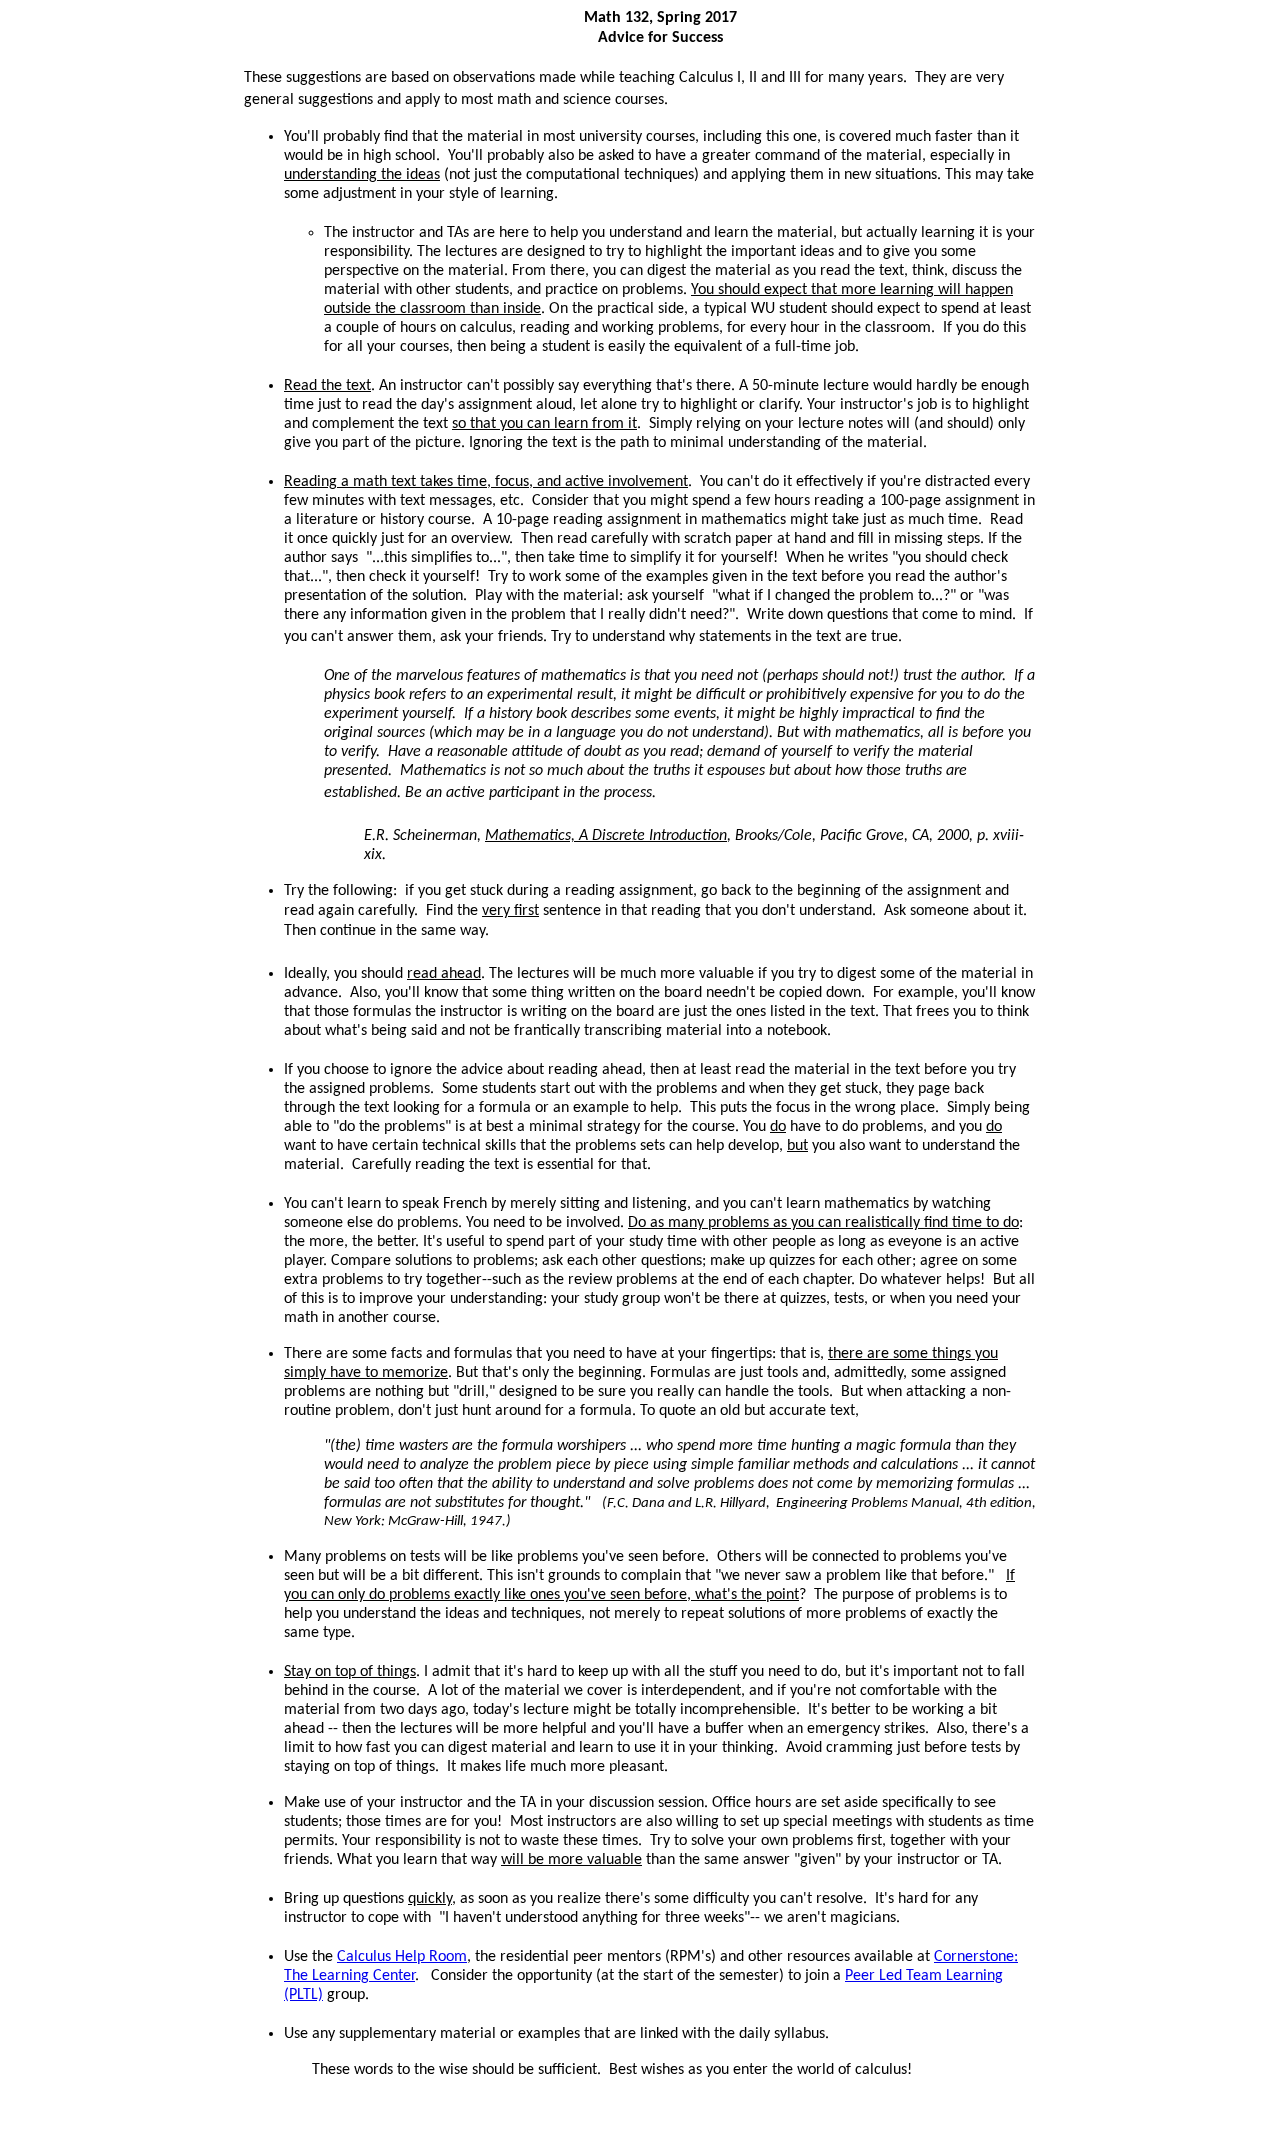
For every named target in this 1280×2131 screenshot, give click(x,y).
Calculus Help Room (402, 1957)
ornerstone (974, 1957)
